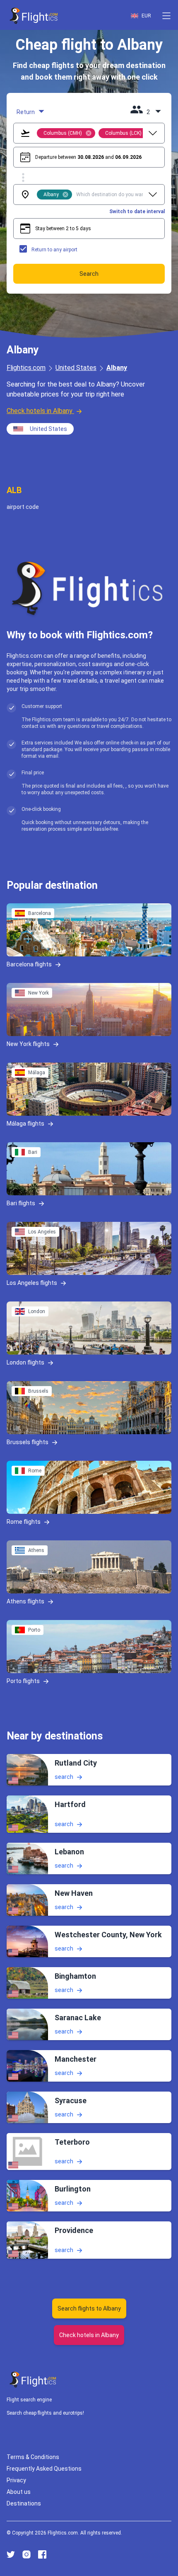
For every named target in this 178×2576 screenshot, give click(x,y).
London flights (25, 1362)
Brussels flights (28, 1442)
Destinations (24, 2503)
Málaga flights (25, 1124)
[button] (166, 16)
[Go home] (33, 2380)
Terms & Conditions (33, 2457)
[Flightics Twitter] (11, 2554)
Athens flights (25, 1601)
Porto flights (23, 1681)
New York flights (28, 1044)
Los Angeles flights (32, 1283)
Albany (117, 368)
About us (19, 2492)
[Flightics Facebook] (42, 2554)
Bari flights (21, 1203)
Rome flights (24, 1522)
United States (76, 368)
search (64, 1777)
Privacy (16, 2480)
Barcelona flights (29, 964)
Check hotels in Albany (40, 411)
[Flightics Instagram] (26, 2554)
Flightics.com (26, 368)
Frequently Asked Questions (44, 2469)
